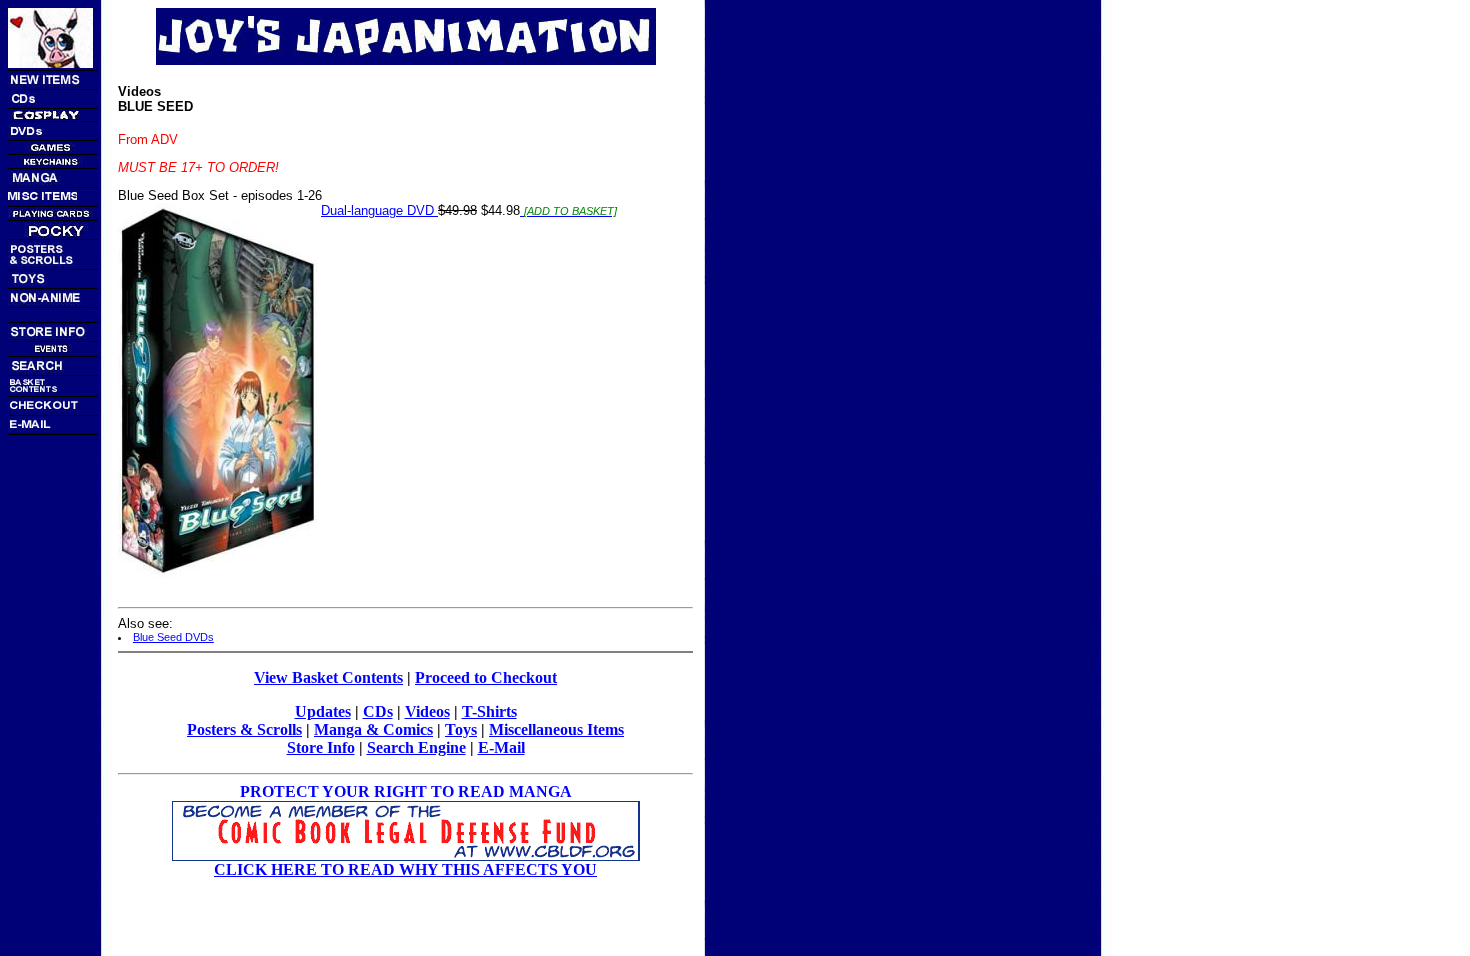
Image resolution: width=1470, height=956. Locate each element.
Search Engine (416, 747)
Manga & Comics (373, 729)
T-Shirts (489, 711)
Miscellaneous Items (556, 729)
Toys (461, 729)
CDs (378, 711)
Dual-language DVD (379, 210)
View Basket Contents (328, 677)
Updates (323, 711)
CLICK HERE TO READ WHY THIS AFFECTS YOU (405, 869)
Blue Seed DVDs (173, 637)
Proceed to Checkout (486, 677)
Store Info (321, 747)
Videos (427, 711)
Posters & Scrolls (244, 729)
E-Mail (501, 747)
